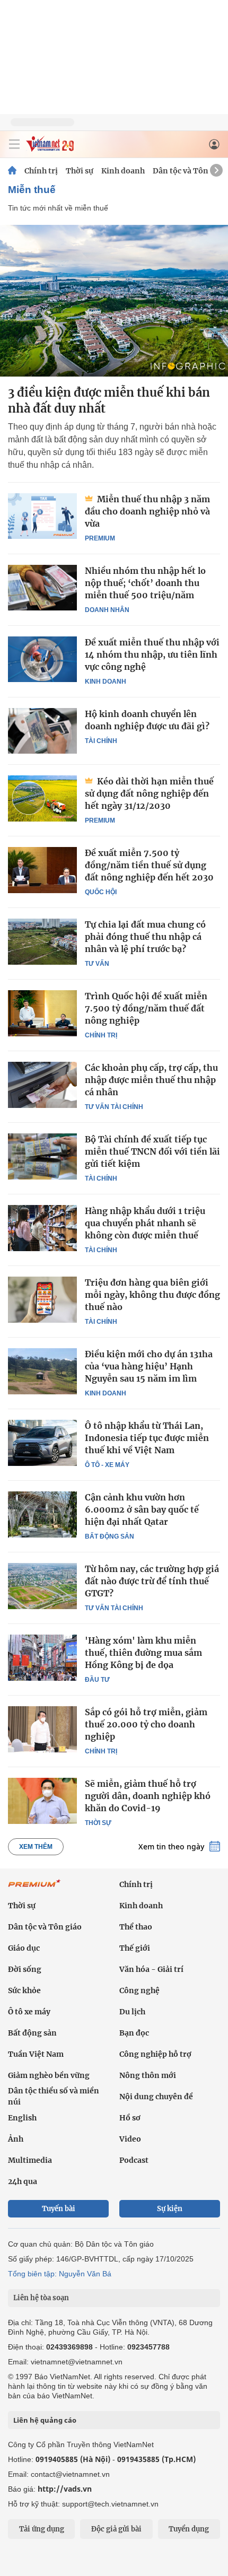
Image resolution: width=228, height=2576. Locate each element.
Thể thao (136, 1927)
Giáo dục (24, 1948)
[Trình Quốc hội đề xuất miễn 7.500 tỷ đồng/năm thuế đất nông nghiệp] (42, 1013)
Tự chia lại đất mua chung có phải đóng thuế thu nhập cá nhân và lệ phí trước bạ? (145, 937)
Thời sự (80, 171)
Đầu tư (97, 1680)
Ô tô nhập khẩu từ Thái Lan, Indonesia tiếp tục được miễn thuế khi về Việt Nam (147, 1438)
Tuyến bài (59, 2209)
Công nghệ (139, 1990)
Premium (100, 538)
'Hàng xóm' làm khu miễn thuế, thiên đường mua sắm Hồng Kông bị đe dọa (143, 1653)
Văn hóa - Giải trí (151, 1969)
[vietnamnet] (50, 149)
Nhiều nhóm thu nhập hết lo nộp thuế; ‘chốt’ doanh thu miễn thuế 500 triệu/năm (145, 583)
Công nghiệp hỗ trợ (155, 2054)
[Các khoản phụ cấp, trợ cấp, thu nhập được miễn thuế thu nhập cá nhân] (42, 1085)
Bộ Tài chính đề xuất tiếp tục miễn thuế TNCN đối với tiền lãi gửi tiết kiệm (152, 1151)
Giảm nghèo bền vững (49, 2075)
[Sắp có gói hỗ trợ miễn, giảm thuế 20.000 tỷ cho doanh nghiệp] (42, 1729)
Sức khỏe (24, 1990)
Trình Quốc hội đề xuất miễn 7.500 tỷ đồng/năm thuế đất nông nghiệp (146, 1008)
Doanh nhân (107, 610)
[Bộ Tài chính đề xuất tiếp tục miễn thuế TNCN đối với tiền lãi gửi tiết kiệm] (42, 1156)
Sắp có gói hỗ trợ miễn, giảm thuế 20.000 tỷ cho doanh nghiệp (146, 1724)
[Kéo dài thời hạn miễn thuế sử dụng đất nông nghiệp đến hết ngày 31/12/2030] (42, 798)
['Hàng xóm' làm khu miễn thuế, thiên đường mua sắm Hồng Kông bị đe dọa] (42, 1657)
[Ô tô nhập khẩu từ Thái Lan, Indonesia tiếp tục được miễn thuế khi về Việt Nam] (42, 1443)
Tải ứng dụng (42, 2529)
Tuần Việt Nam (36, 2054)
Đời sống (25, 1969)
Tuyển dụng (189, 2529)
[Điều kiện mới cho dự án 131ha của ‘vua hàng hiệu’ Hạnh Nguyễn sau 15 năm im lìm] (42, 1371)
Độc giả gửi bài (116, 2529)
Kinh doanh (123, 171)
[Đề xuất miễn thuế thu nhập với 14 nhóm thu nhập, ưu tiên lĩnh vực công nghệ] (42, 659)
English (22, 2118)
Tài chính (101, 741)
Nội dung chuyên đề (156, 2097)
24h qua (23, 2181)
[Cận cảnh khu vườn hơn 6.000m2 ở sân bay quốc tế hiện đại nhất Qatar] (42, 1514)
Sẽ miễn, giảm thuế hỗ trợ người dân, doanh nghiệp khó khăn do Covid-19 (148, 1796)
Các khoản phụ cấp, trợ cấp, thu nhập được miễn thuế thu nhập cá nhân (151, 1080)
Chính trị (41, 171)
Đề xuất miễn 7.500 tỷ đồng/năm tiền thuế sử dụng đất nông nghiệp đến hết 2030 (149, 865)
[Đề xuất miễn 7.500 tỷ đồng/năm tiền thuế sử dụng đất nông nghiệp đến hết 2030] (42, 870)
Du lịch (132, 2012)
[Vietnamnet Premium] (34, 1889)
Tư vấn (97, 964)
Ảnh (16, 2139)
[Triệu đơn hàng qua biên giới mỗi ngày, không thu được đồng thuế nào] (42, 1299)
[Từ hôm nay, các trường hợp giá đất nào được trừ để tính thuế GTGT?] (42, 1586)
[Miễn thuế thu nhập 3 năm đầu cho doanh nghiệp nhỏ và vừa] (42, 516)
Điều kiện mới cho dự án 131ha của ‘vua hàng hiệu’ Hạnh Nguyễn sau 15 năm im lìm (149, 1366)
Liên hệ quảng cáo (45, 2420)
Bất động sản (109, 1536)
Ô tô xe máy (29, 2012)
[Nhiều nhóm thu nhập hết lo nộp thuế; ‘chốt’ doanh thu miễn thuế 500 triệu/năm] (42, 588)
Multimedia (30, 2160)
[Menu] (14, 144)
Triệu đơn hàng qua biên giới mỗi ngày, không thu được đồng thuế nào (152, 1295)
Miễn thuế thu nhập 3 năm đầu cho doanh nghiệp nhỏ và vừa (147, 511)
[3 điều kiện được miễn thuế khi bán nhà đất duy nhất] (114, 301)
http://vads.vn (65, 2489)
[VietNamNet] (12, 171)
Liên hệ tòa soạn (41, 2298)
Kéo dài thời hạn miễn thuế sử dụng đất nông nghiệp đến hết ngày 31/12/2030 (149, 793)
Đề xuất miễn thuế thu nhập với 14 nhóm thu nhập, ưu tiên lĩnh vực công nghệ (152, 654)
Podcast (134, 2160)
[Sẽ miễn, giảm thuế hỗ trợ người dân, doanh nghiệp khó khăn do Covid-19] (42, 1801)
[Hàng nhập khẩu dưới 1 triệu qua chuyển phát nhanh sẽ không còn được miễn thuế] (42, 1228)
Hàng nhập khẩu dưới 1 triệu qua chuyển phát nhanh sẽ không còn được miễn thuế (145, 1223)
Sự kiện (170, 2209)
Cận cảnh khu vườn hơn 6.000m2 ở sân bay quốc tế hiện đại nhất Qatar (142, 1509)
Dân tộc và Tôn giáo (190, 171)
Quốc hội (101, 892)
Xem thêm (36, 1847)
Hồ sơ (130, 2118)
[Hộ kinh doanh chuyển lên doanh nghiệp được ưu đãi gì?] (42, 731)
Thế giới (135, 1948)
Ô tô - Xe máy (107, 1465)
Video (130, 2139)
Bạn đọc (134, 2033)
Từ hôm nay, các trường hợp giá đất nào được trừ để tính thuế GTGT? (152, 1581)
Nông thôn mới (148, 2075)
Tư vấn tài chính (114, 1107)
